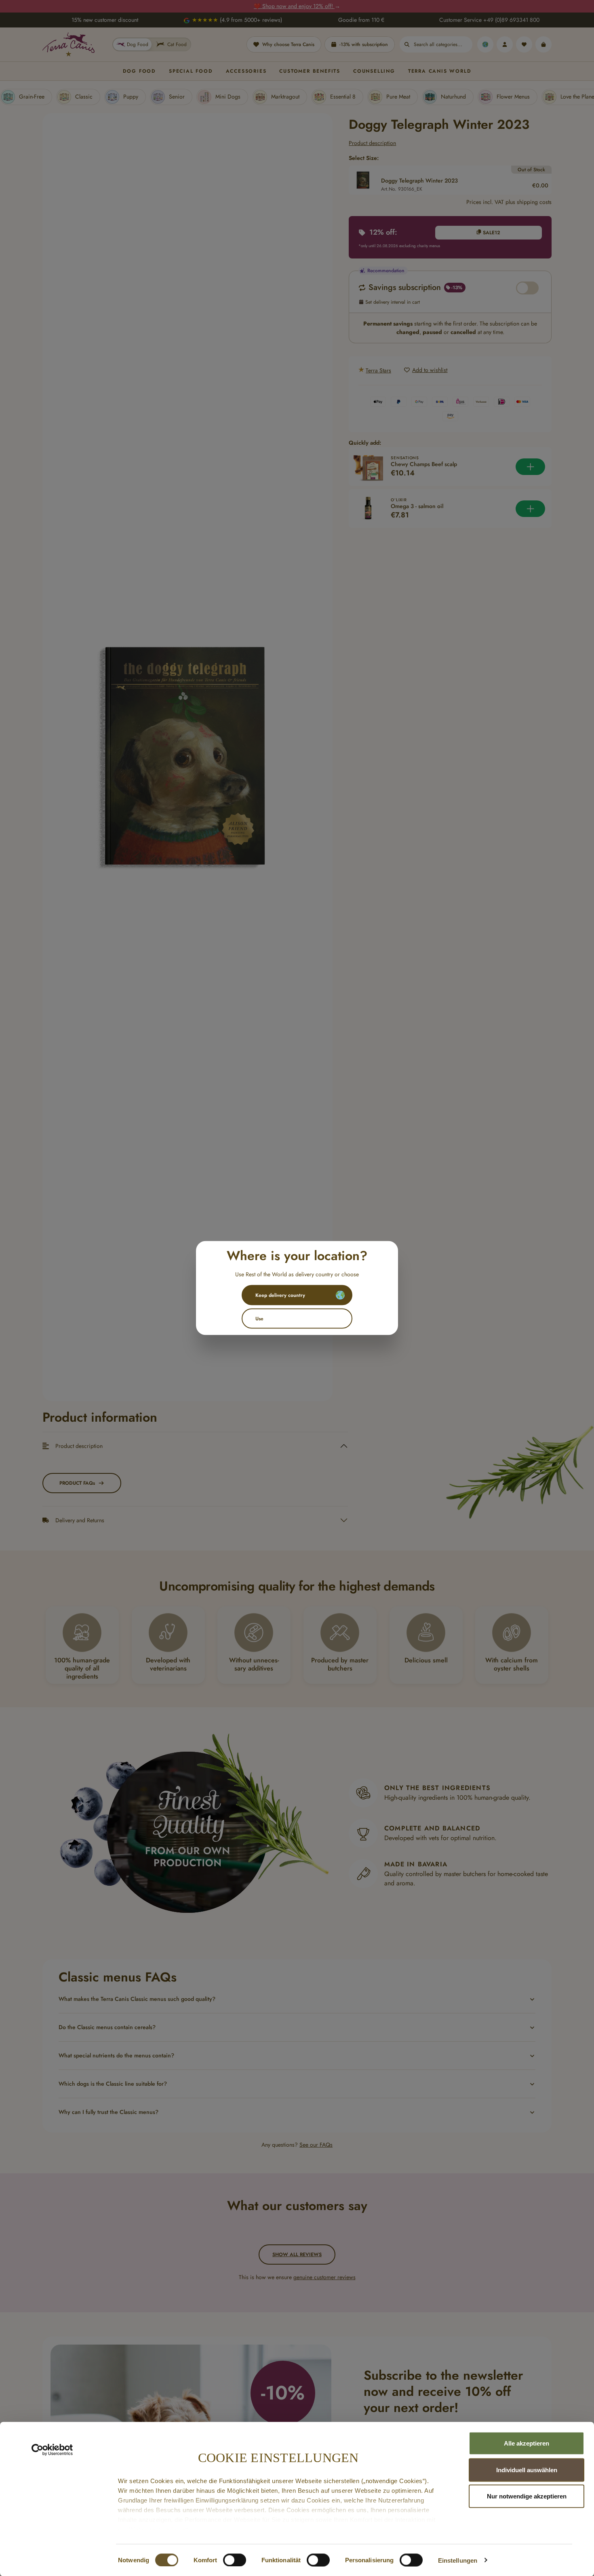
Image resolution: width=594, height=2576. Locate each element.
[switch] (235, 2560)
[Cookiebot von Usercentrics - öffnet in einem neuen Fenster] (52, 2450)
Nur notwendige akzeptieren (527, 2496)
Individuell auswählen (527, 2470)
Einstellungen (458, 2560)
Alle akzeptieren (527, 2443)
